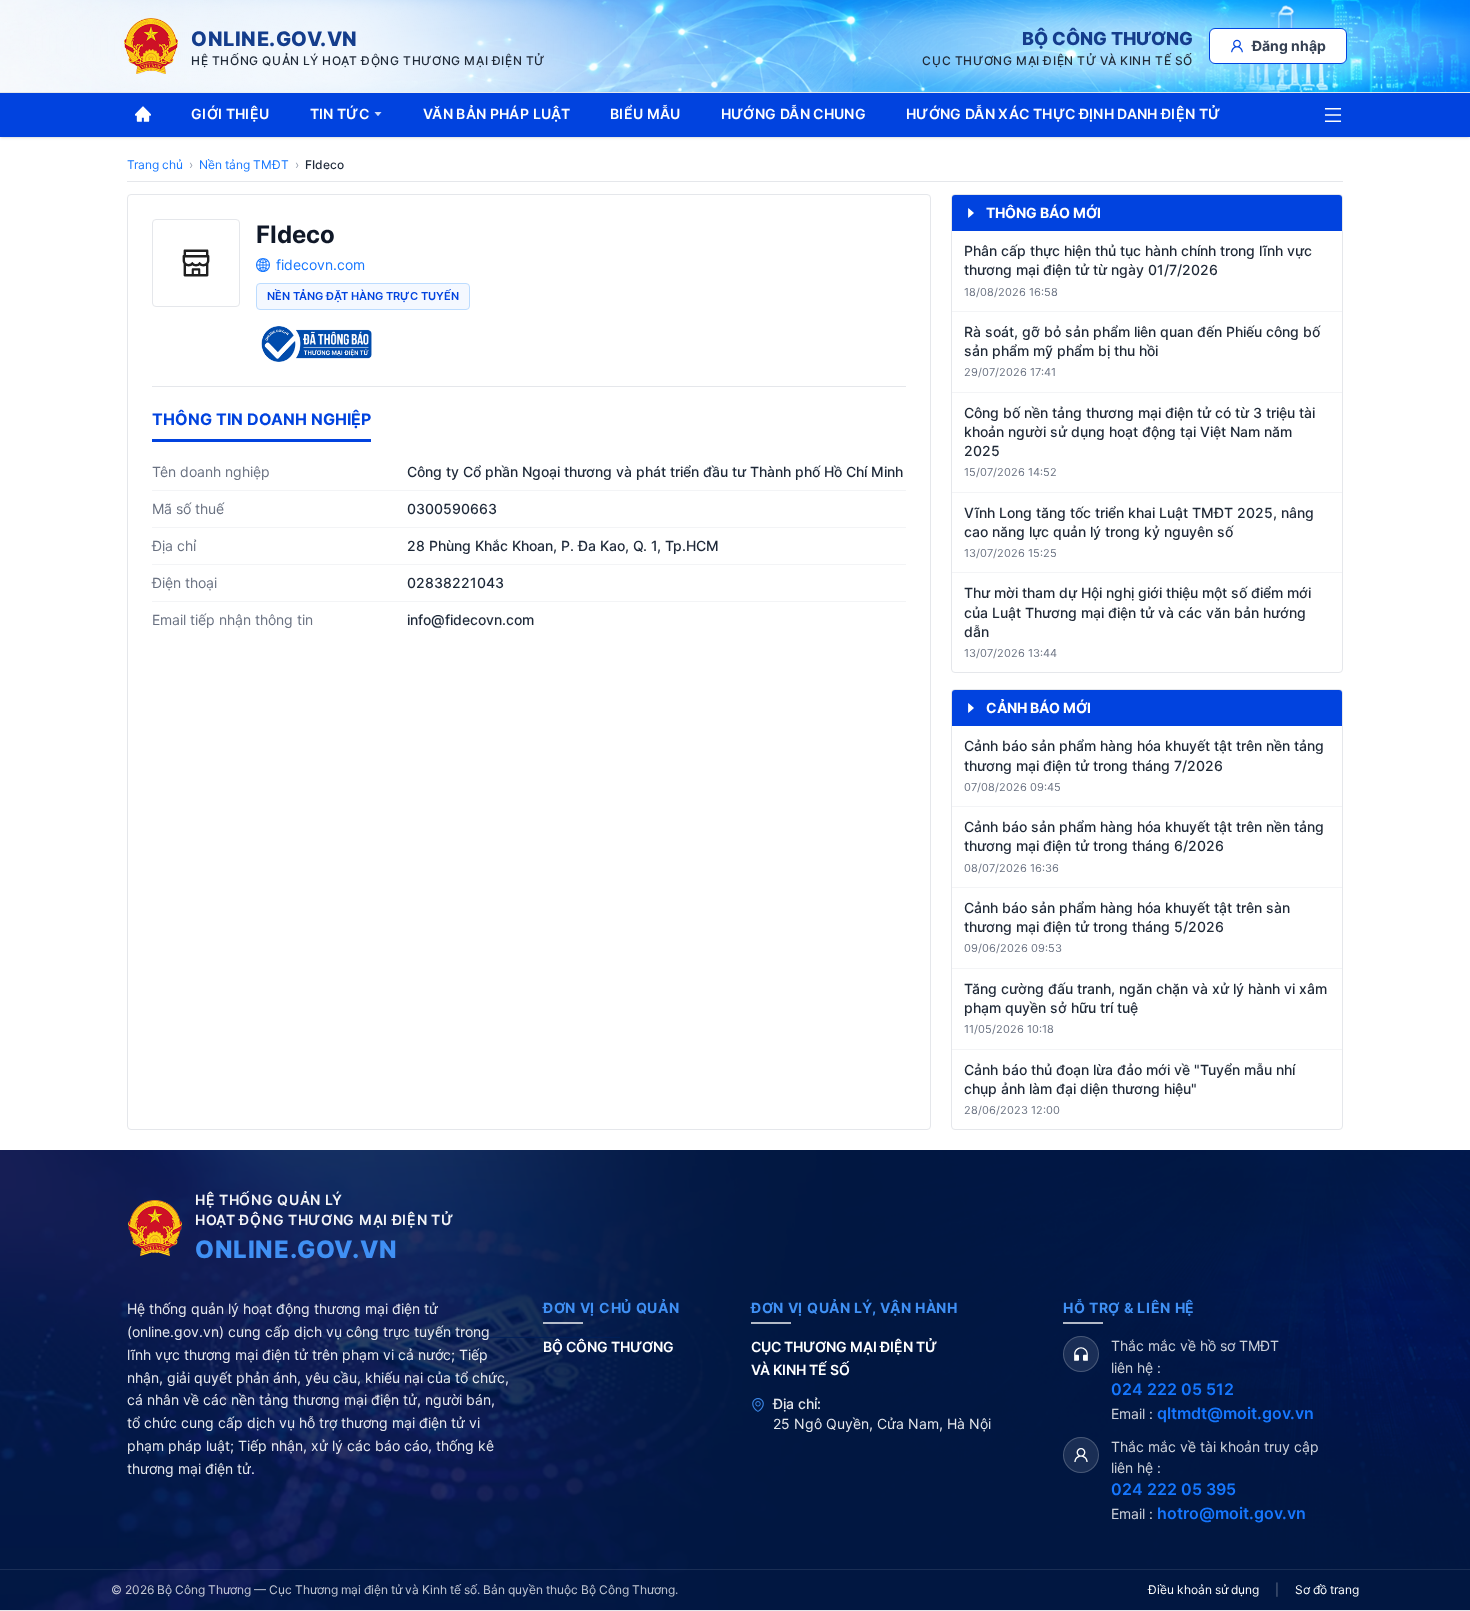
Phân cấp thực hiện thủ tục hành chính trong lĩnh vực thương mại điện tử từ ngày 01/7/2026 (1138, 260)
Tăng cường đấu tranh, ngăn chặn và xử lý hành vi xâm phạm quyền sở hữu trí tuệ (1145, 998)
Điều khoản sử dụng (1203, 1589)
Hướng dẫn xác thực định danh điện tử (1063, 113)
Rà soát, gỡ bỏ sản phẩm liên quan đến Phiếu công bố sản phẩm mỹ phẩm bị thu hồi (1142, 341)
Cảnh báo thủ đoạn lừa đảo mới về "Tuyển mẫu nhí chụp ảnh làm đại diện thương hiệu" (1129, 1079)
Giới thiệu (230, 113)
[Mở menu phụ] (1333, 115)
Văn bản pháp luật (496, 113)
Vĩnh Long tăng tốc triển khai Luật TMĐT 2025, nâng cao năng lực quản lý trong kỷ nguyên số (1139, 522)
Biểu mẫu (645, 113)
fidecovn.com (320, 264)
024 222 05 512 (1172, 1389)
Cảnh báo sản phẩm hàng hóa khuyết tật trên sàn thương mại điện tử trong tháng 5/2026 (1127, 917)
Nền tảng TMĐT (244, 164)
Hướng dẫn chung (793, 113)
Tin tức (339, 113)
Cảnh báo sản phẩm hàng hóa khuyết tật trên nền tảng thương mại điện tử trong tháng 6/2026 (1144, 836)
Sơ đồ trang (1327, 1589)
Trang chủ (155, 164)
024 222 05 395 (1173, 1489)
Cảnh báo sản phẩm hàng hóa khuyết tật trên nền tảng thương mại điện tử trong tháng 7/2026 (1144, 755)
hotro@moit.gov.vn (1231, 1513)
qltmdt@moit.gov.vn (1235, 1413)
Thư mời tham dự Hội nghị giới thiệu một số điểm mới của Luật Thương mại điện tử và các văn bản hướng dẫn (1137, 612)
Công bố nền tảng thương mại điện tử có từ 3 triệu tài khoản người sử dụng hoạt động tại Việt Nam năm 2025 (1139, 432)
